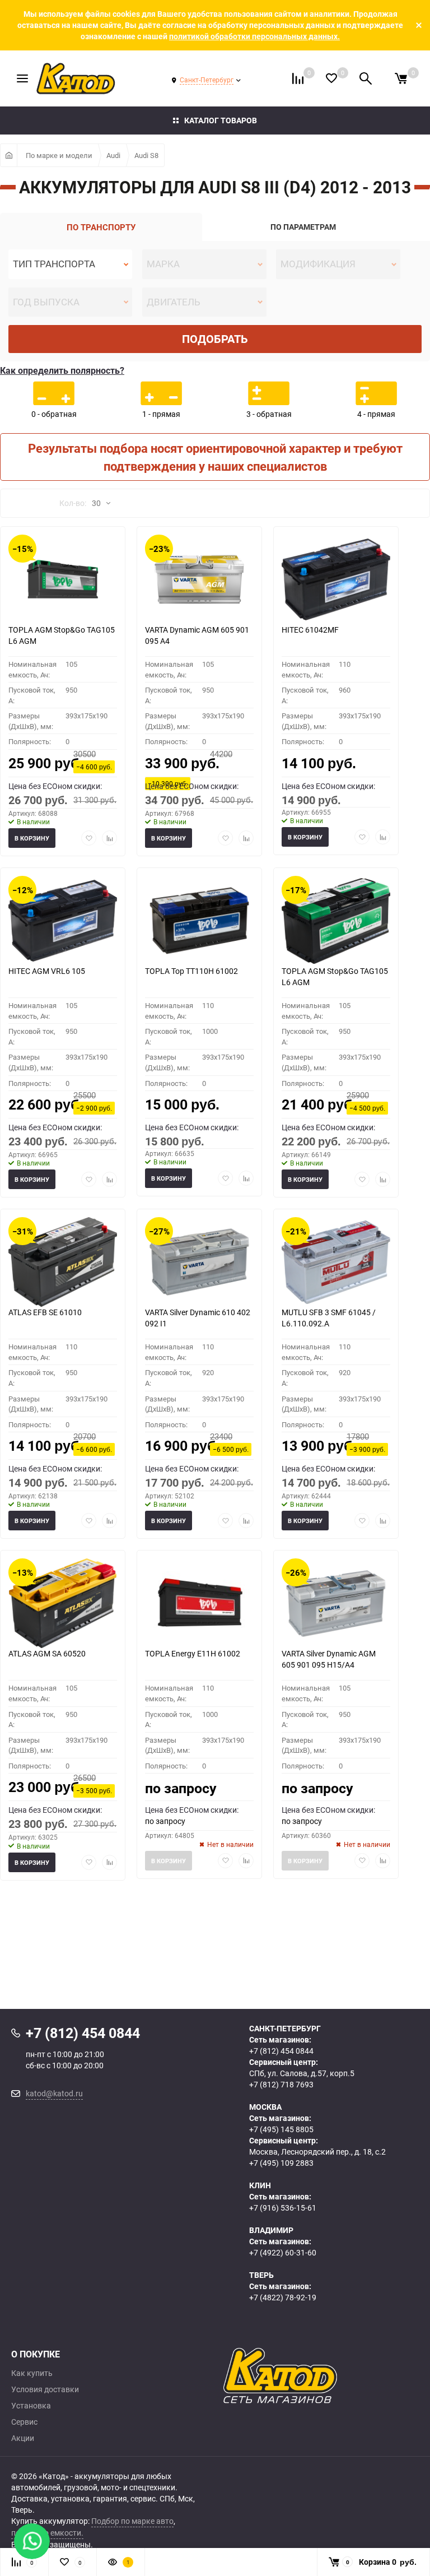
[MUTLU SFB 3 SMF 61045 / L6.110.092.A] (336, 1262)
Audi (113, 155)
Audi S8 (146, 155)
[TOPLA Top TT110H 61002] (199, 921)
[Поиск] (366, 78)
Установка (31, 2406)
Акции (23, 2438)
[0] (401, 78)
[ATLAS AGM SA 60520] (63, 1603)
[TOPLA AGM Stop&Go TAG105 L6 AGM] (63, 579)
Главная (9, 155)
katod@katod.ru (54, 2093)
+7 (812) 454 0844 (281, 2051)
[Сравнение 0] (298, 78)
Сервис (24, 2422)
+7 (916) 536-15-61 (283, 2208)
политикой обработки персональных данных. (254, 36)
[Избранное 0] (331, 78)
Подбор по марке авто (132, 2521)
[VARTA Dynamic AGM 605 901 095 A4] (199, 579)
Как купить (32, 2373)
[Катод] (321, 2376)
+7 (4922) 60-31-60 (283, 2252)
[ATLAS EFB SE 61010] (63, 1262)
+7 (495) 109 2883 (281, 2163)
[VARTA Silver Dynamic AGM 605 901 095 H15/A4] (336, 1603)
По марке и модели (59, 155)
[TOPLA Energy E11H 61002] (199, 1603)
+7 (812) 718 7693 (281, 2084)
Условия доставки (45, 2389)
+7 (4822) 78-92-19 (283, 2297)
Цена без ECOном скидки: (55, 786)
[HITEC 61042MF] (336, 579)
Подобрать (215, 339)
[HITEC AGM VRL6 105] (63, 921)
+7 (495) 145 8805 (281, 2129)
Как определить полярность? (62, 370)
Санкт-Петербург (207, 80)
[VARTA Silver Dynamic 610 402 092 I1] (199, 1262)
